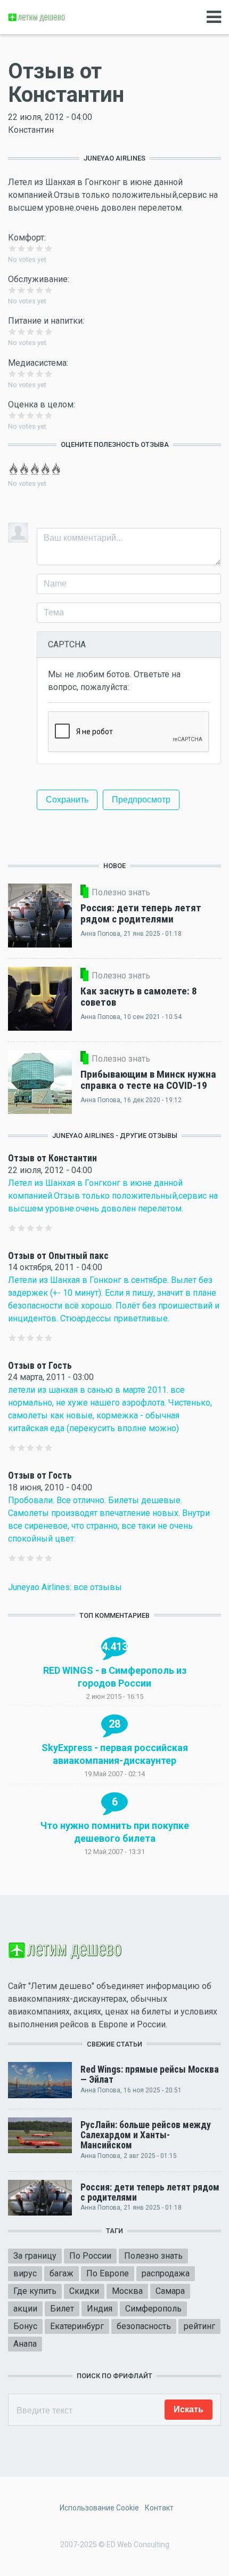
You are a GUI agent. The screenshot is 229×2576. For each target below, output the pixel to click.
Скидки (84, 2291)
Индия (100, 2309)
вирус (25, 2273)
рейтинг (199, 2326)
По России (90, 2256)
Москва (127, 2291)
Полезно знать (153, 2256)
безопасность (144, 2326)
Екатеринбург (77, 2326)
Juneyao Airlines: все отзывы (65, 1587)
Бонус (25, 2326)
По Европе (108, 2273)
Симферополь (153, 2309)
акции (25, 2309)
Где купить (35, 2291)
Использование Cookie (99, 2508)
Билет (62, 2309)
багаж (62, 2273)
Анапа (25, 2344)
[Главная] (37, 17)
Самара (170, 2291)
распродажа (166, 2273)
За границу (35, 2256)
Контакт (159, 2508)
